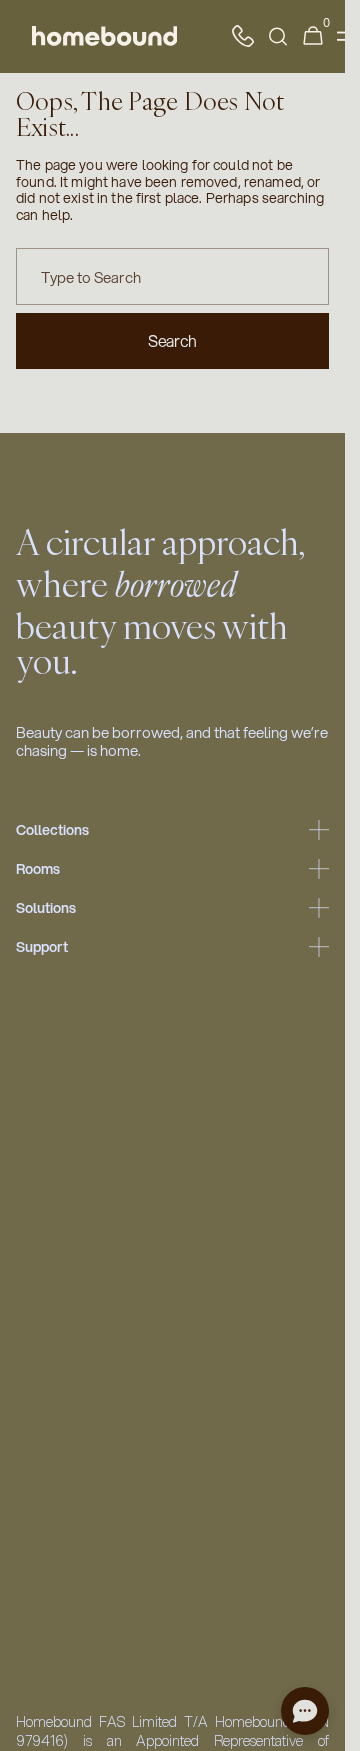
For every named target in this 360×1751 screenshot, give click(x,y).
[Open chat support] (305, 1711)
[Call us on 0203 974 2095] (243, 36)
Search (172, 340)
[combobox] (172, 276)
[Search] (278, 36)
